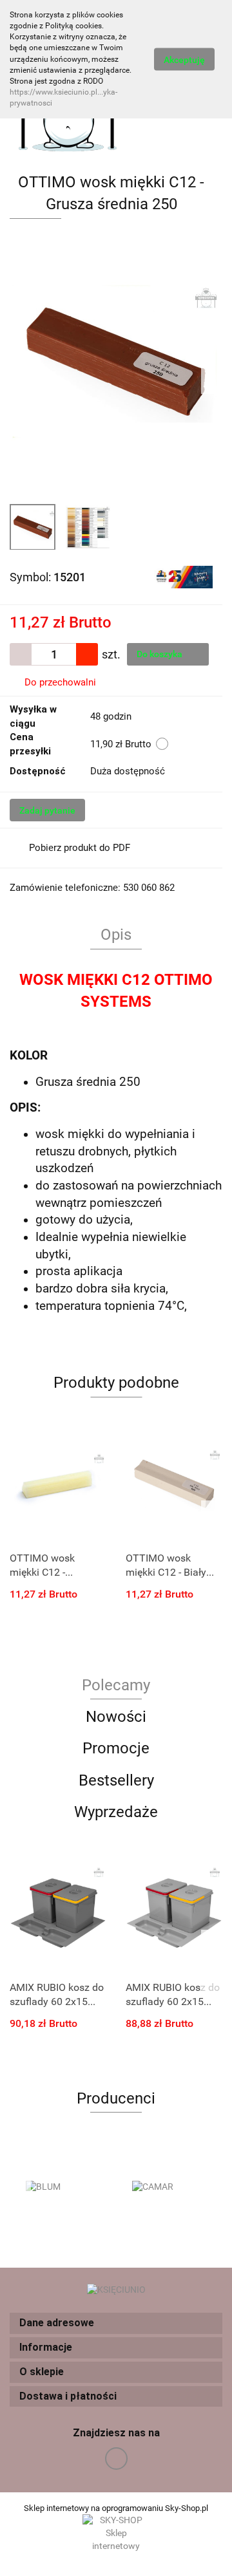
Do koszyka (160, 654)
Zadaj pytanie (47, 810)
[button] (116, 2323)
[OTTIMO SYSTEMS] (183, 576)
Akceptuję (184, 60)
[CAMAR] (169, 2187)
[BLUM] (63, 2187)
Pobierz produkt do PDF (80, 848)
